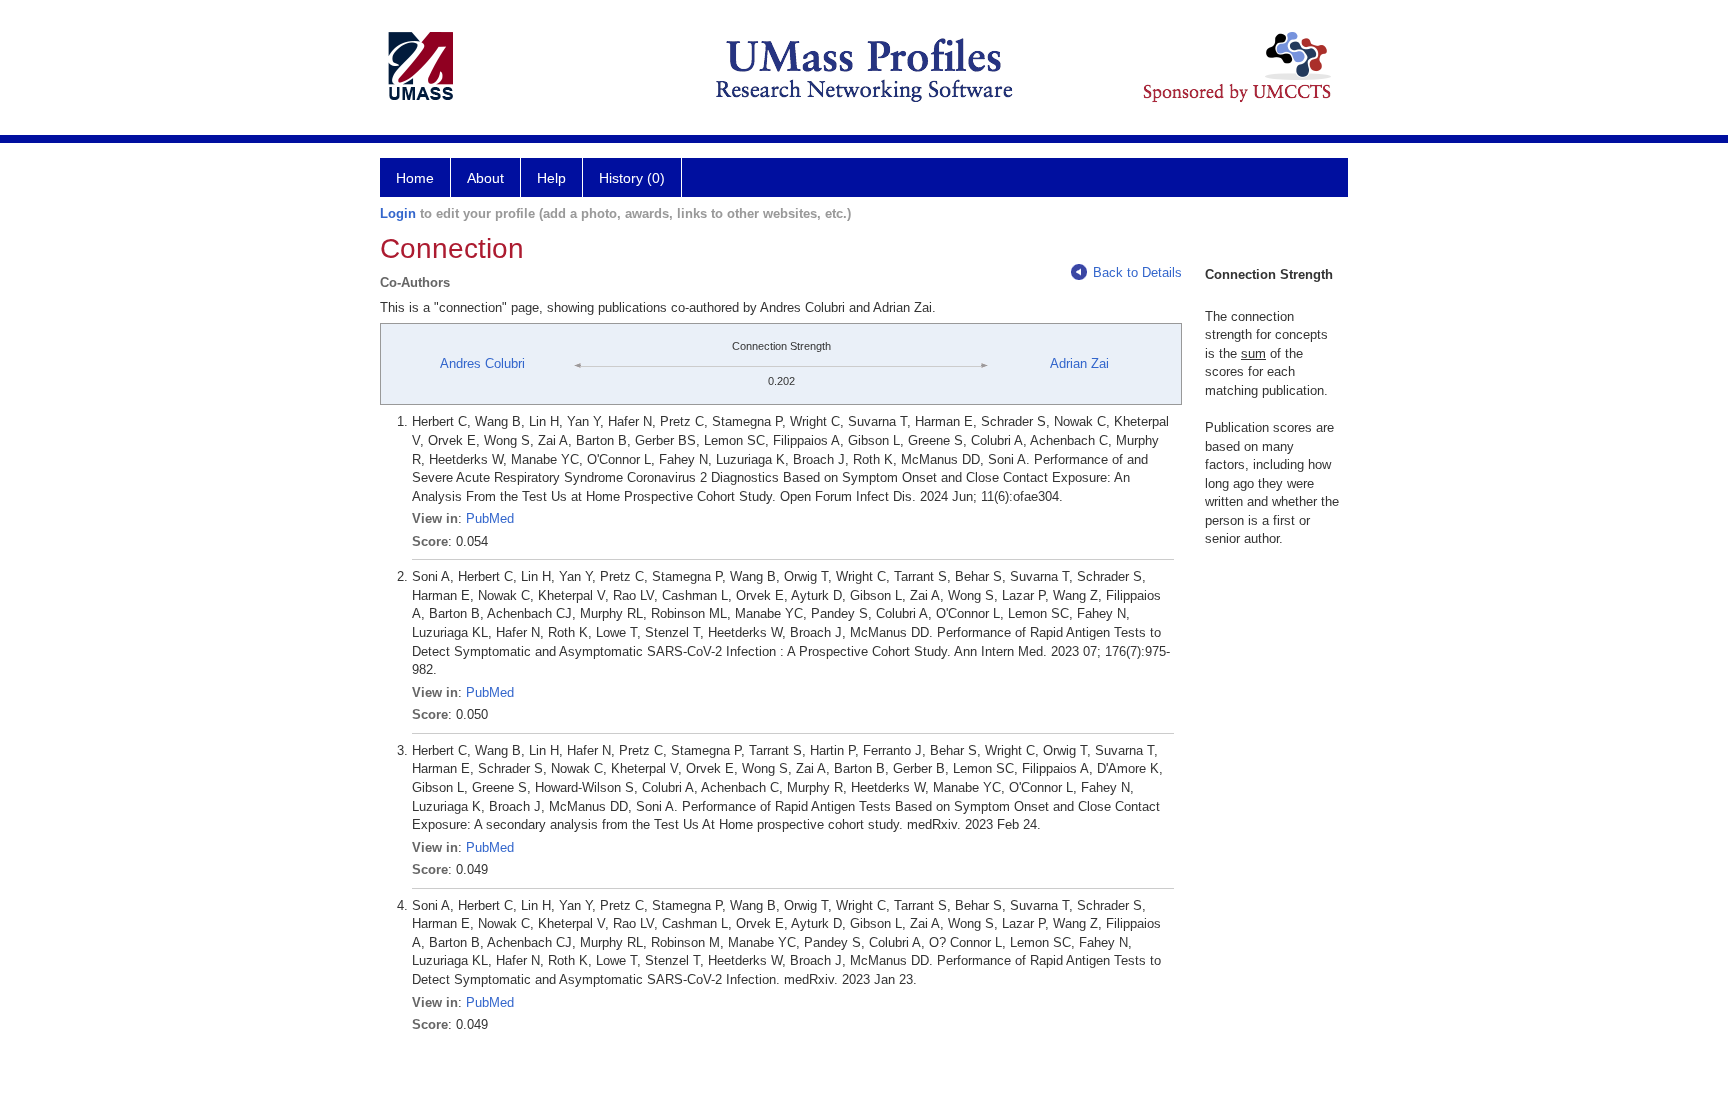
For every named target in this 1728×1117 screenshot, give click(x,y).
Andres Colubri (482, 363)
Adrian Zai (1079, 363)
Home (415, 178)
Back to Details (1137, 272)
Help (551, 178)
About (485, 178)
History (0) (632, 178)
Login (398, 213)
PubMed (490, 518)
